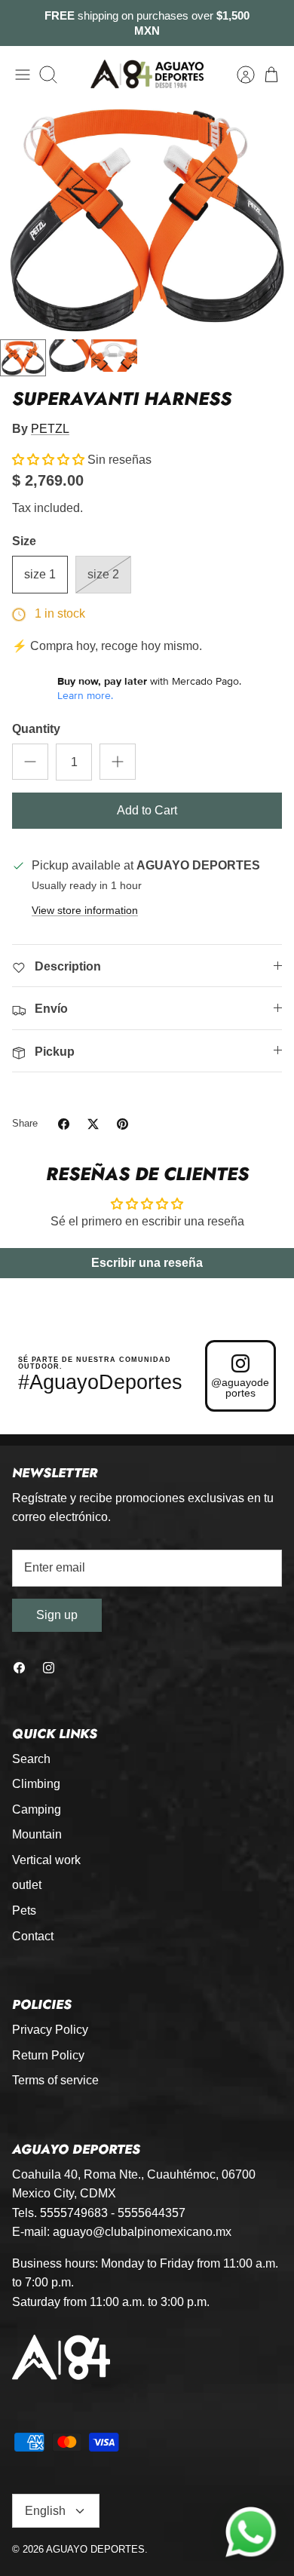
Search (31, 1759)
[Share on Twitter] (93, 1124)
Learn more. (85, 695)
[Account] (238, 75)
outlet (27, 1885)
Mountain (37, 1834)
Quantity (36, 729)
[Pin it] (122, 1124)
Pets (24, 1911)
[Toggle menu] (23, 75)
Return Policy (48, 2055)
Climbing (36, 1784)
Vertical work (46, 1860)
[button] (48, 460)
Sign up (57, 1615)
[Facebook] (19, 1668)
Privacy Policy (50, 2030)
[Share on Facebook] (64, 1124)
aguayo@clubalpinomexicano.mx (142, 2232)
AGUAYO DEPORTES (95, 2549)
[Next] (273, 23)
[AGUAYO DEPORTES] (147, 75)
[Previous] (21, 23)
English (45, 2511)
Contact (33, 1936)
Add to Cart (147, 810)
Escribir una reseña (147, 1263)
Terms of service (55, 2080)
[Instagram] (49, 1668)
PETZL (50, 429)
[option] (147, 218)
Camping (37, 1809)
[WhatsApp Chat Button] (251, 2533)
